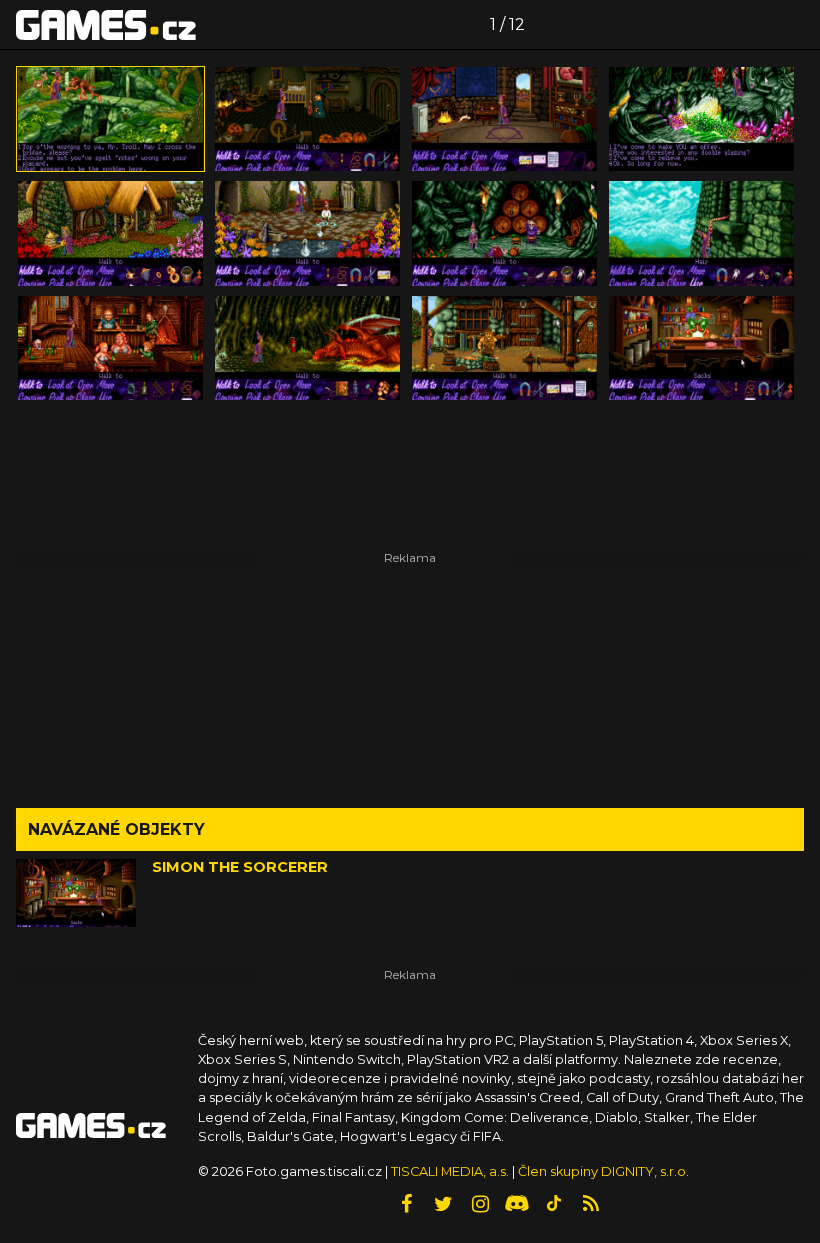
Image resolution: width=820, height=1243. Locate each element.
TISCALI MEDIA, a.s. (450, 1171)
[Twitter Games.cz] (443, 1204)
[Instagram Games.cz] (480, 1204)
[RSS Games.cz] (591, 1204)
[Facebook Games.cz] (406, 1204)
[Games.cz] (106, 24)
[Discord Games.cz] (517, 1204)
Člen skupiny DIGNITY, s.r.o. (603, 1171)
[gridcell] (110, 119)
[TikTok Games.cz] (554, 1204)
